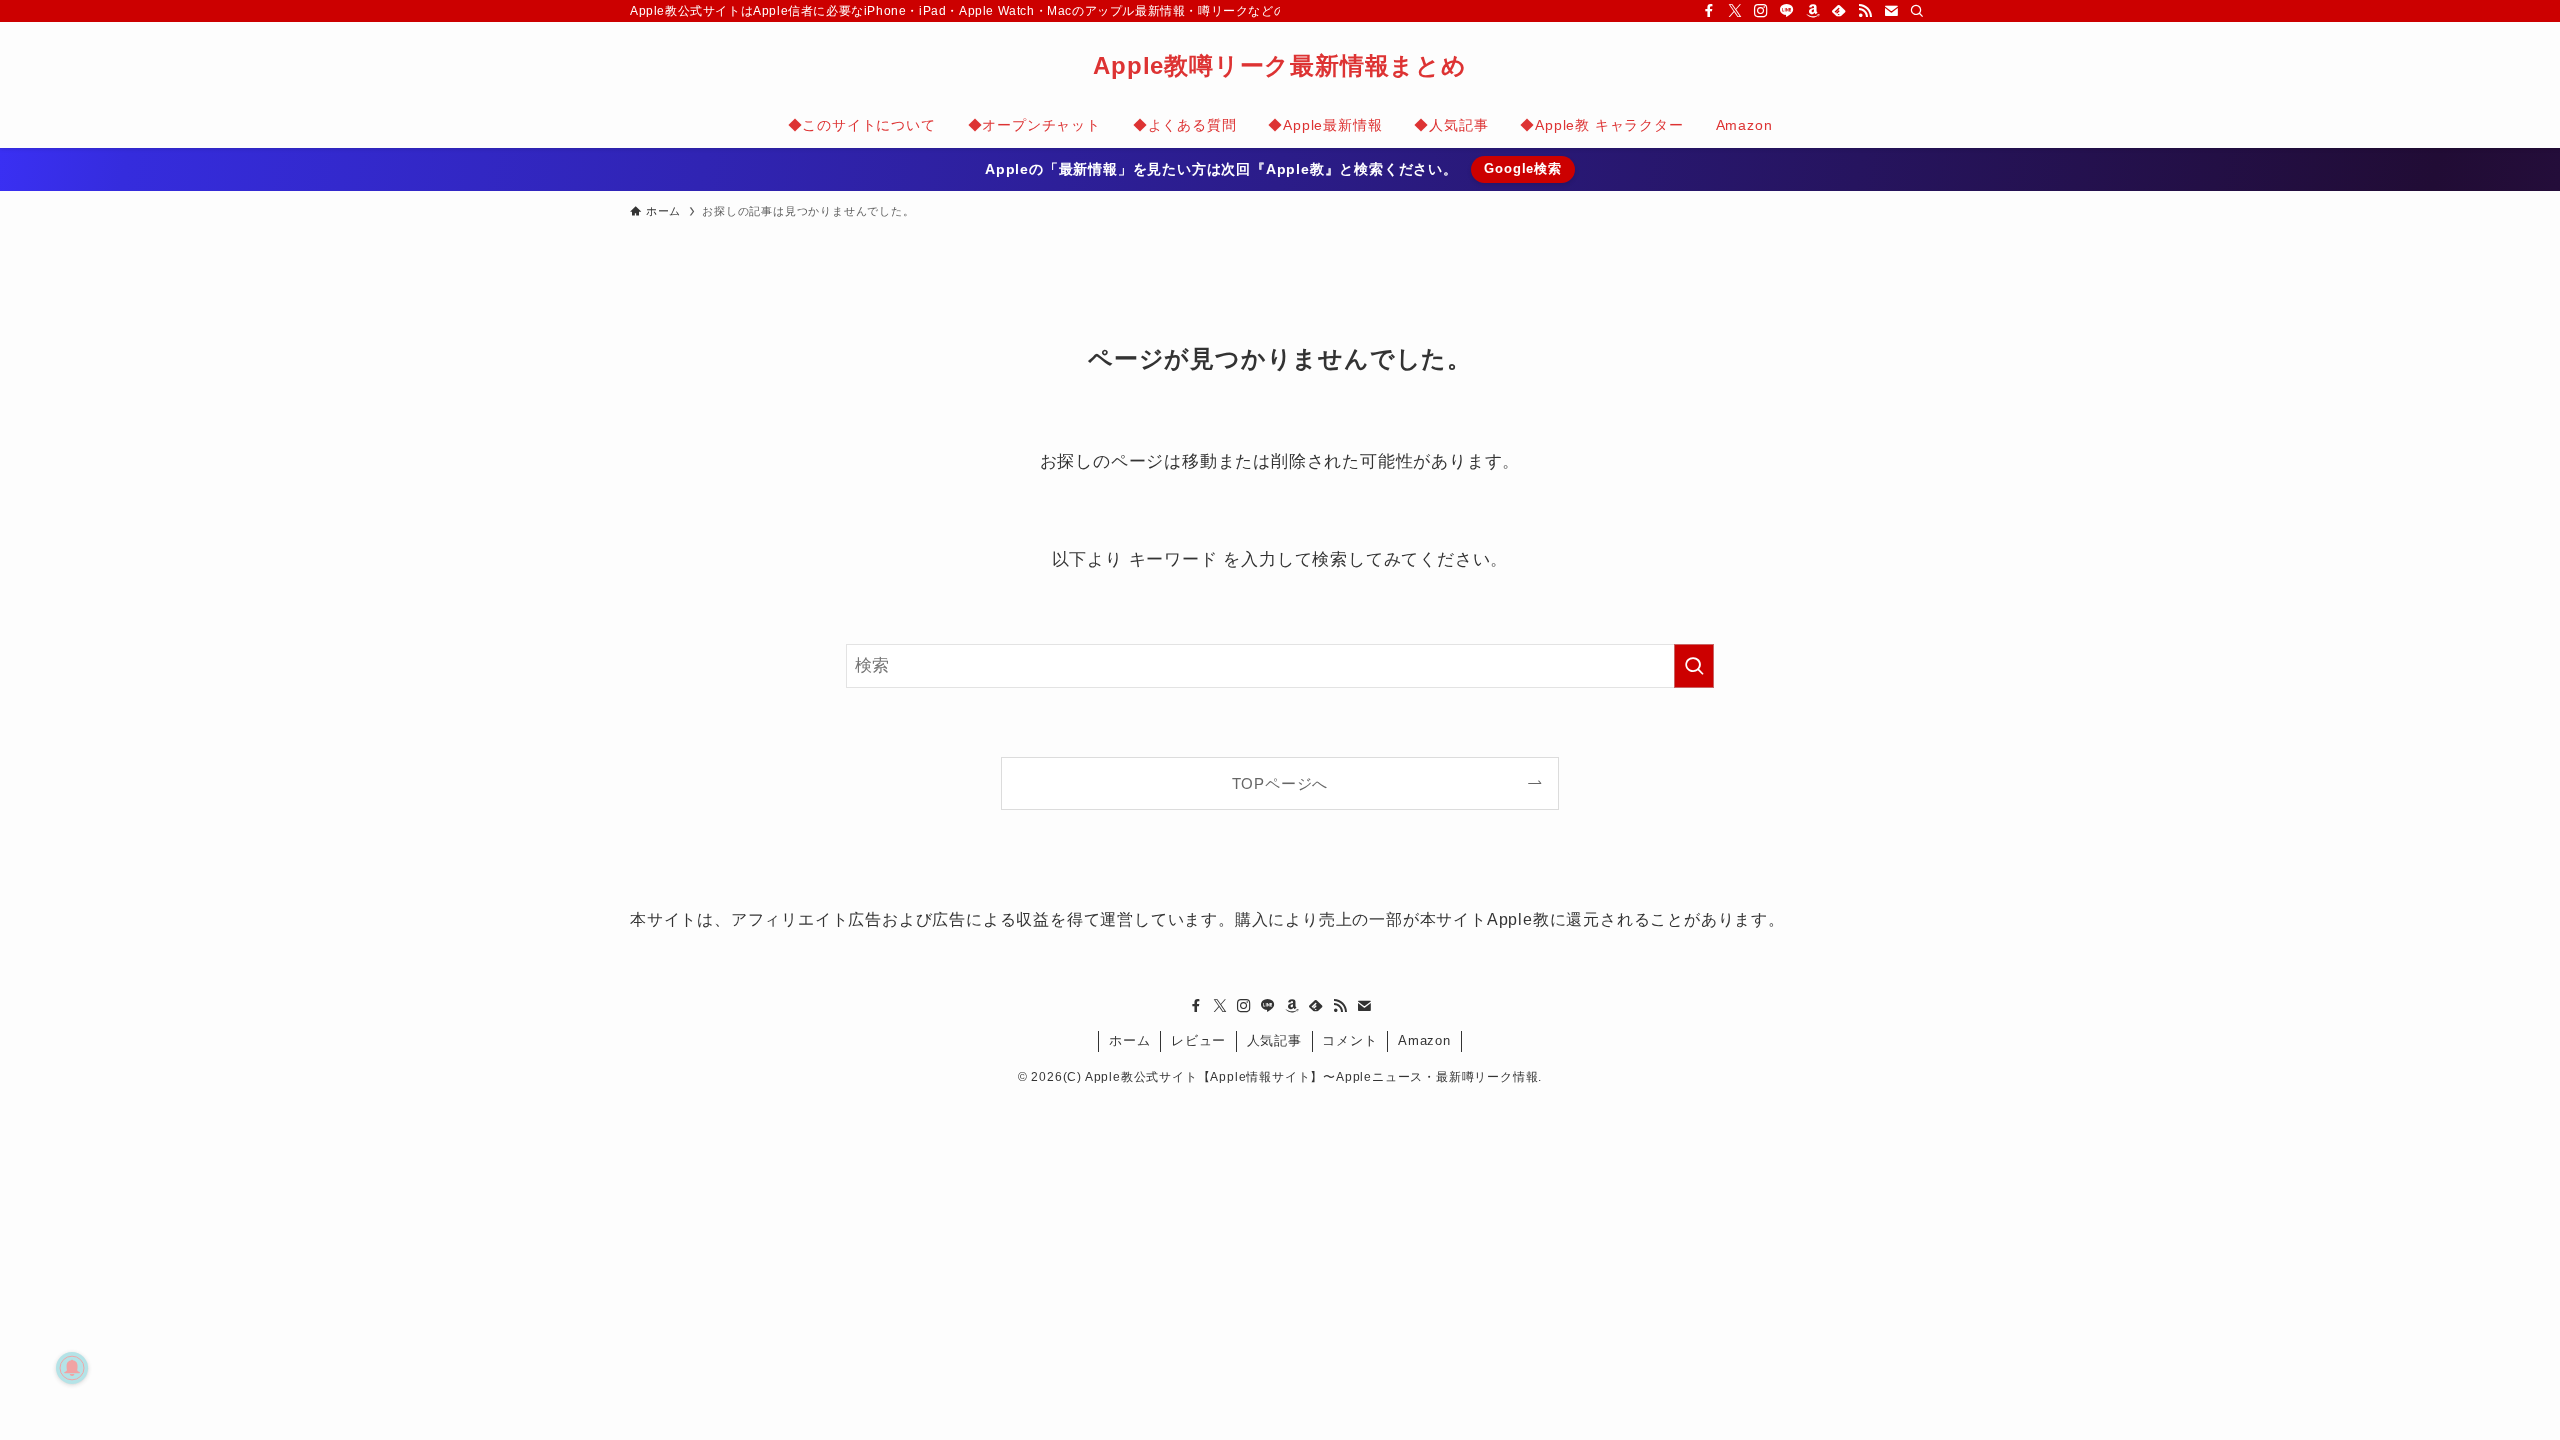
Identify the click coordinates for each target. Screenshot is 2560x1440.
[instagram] (1761, 11)
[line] (1787, 11)
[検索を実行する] (1694, 666)
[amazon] (1813, 11)
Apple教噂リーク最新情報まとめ (1280, 66)
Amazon (1424, 1040)
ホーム (1129, 1040)
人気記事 (1274, 1040)
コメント (1349, 1040)
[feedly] (1839, 11)
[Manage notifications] (72, 1368)
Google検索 (1522, 168)
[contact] (1891, 11)
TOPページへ (1280, 783)
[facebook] (1709, 11)
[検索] (1917, 11)
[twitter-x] (1735, 11)
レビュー (1198, 1040)
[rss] (1865, 11)
